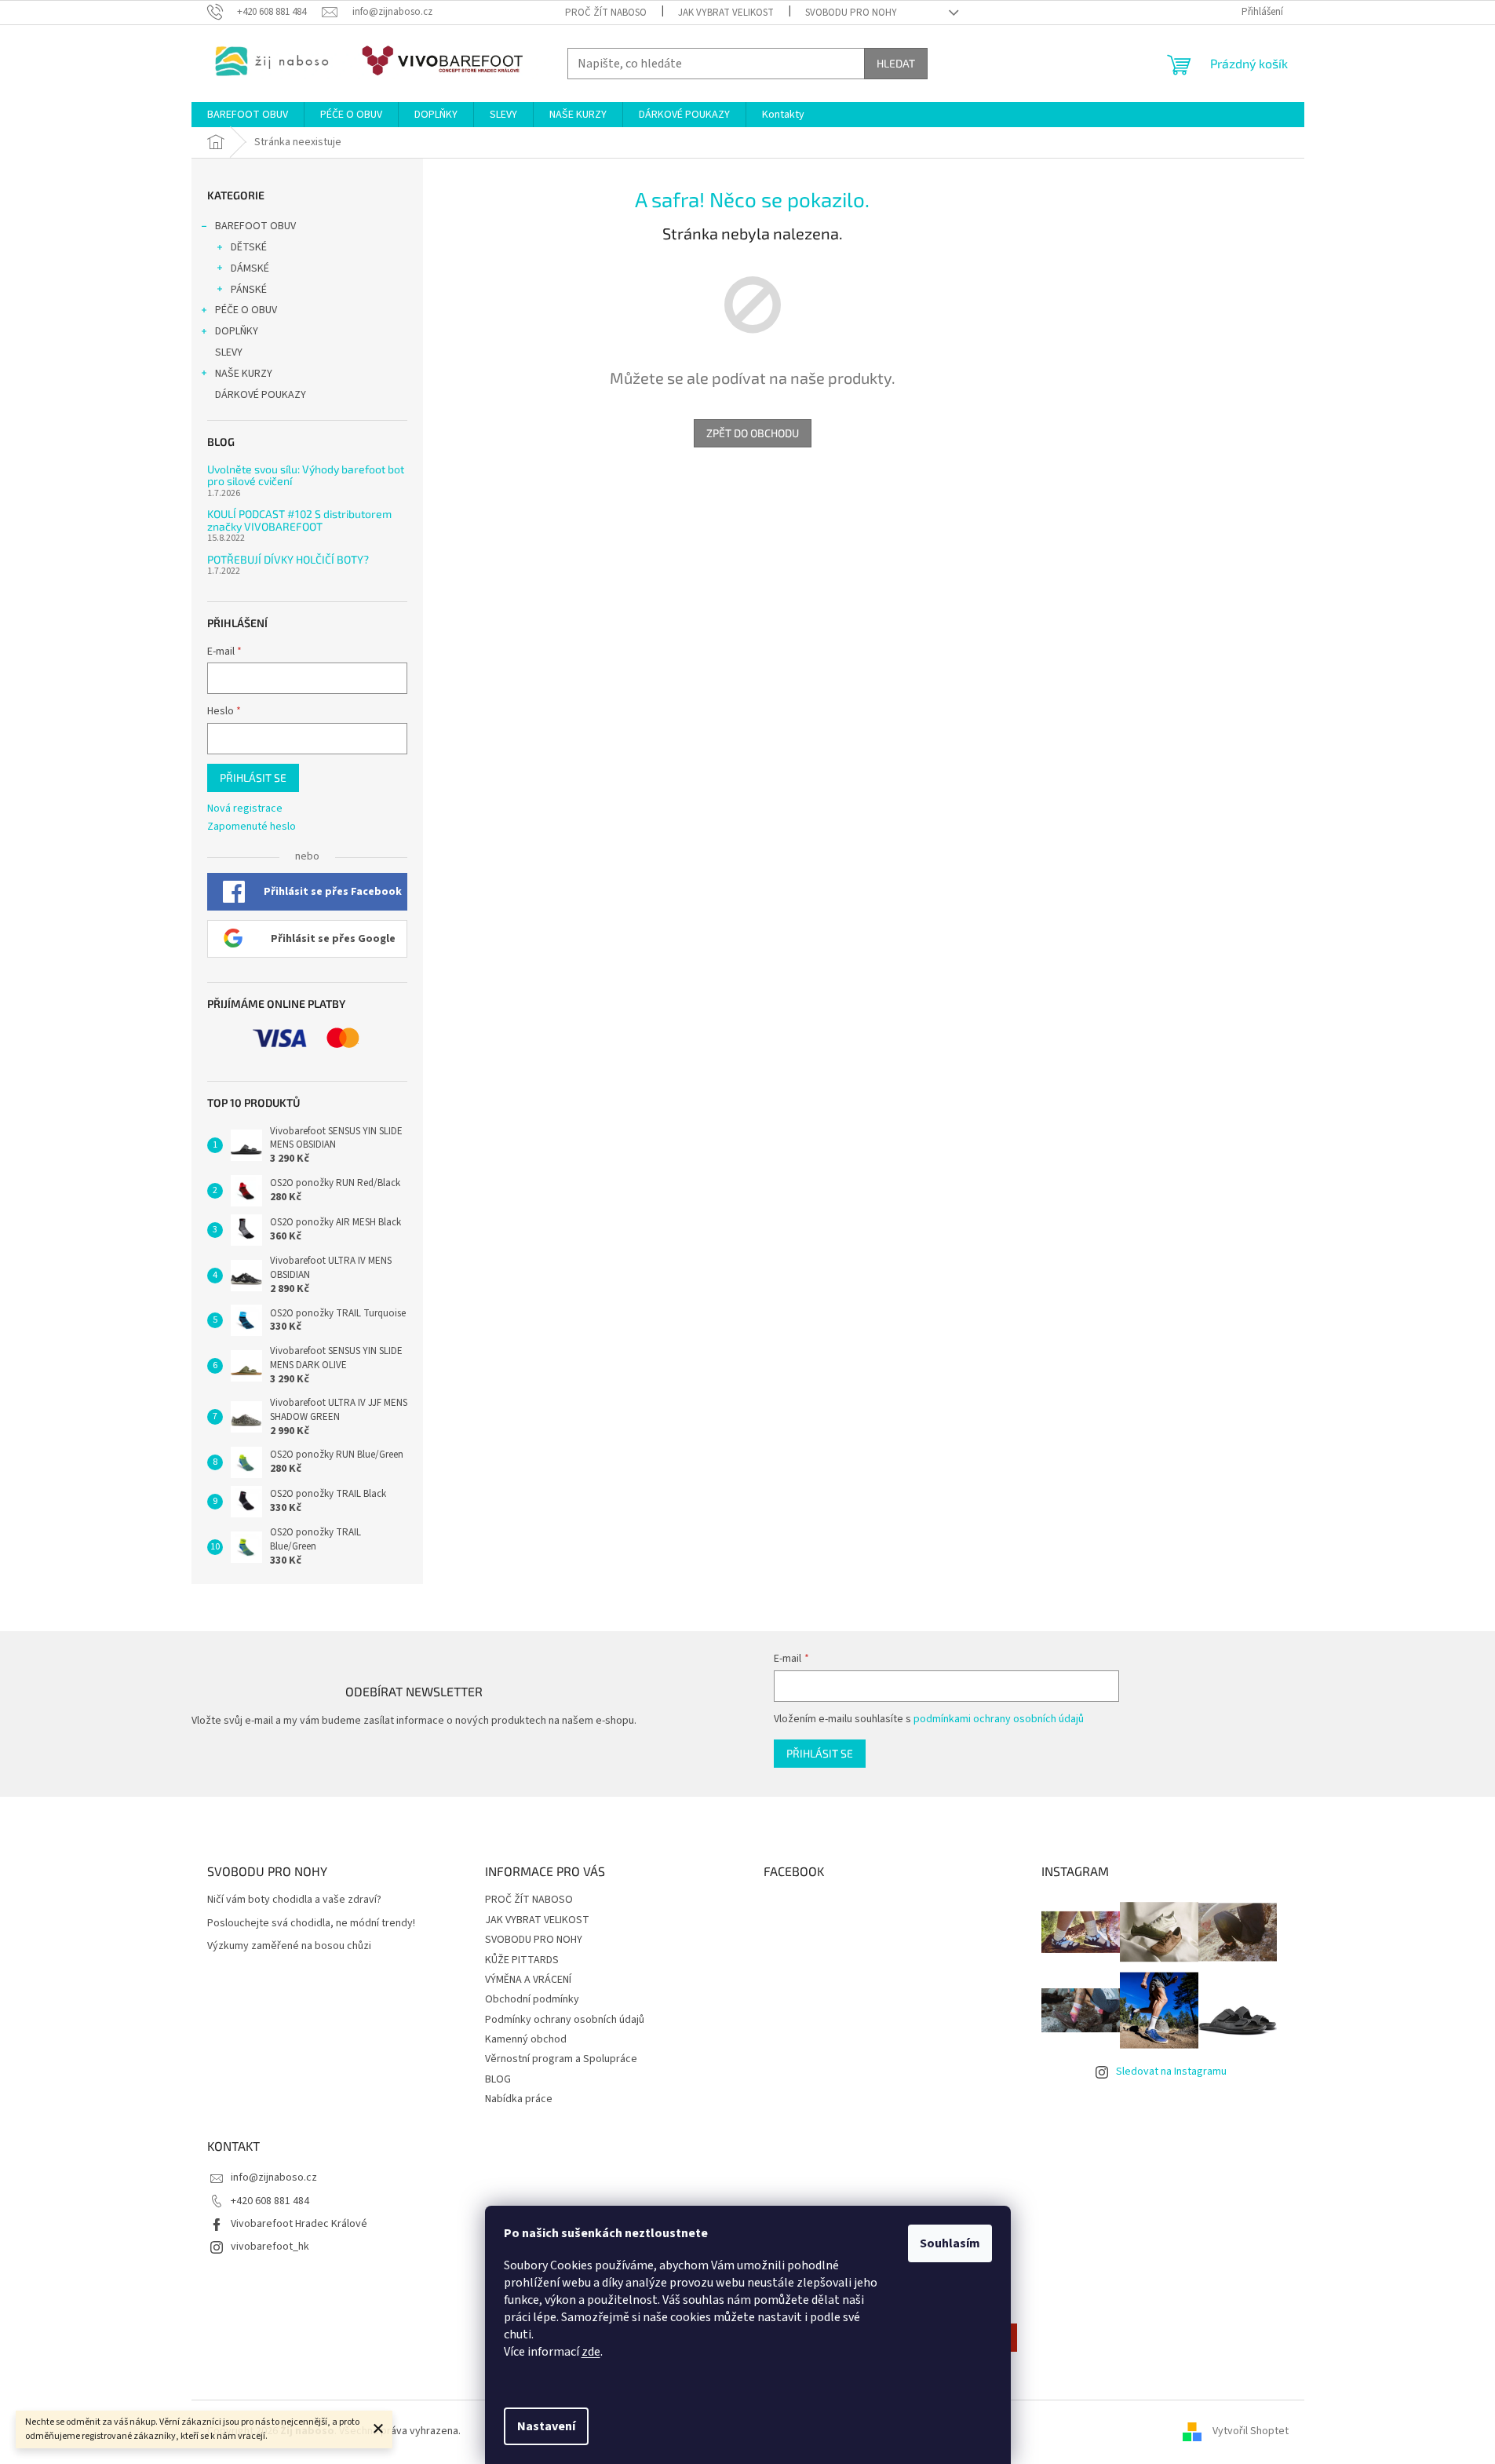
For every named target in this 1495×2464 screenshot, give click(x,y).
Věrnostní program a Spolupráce (561, 2059)
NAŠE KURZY (244, 374)
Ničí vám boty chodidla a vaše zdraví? (294, 1900)
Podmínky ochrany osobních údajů (565, 2020)
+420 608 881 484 (270, 2201)
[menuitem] (248, 115)
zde (591, 2352)
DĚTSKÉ (249, 247)
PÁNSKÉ (249, 290)
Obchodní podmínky (532, 1999)
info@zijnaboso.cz (274, 2177)
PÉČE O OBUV (246, 310)
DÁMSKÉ (250, 268)
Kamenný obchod (526, 2039)
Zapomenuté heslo (252, 827)
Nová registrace (245, 809)
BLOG (498, 2079)
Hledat (896, 63)
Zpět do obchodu (753, 433)
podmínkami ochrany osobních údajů (999, 1719)
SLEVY (229, 352)
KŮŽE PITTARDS (522, 1960)
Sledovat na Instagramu (1171, 2072)
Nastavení (546, 2426)
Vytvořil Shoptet (1251, 2432)
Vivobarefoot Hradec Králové (299, 2224)
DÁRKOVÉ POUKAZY (261, 395)
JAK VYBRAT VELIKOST (726, 13)
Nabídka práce (519, 2099)
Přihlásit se (253, 778)
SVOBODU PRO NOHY (851, 13)
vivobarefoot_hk (270, 2247)
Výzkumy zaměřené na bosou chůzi (289, 1946)
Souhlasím (950, 2243)
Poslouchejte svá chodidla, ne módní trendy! (311, 1924)
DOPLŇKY (237, 331)
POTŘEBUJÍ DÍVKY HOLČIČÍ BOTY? (288, 559)
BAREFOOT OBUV (255, 226)
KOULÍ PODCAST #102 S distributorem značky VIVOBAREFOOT (299, 520)
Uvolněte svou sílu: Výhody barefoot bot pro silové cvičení (306, 475)
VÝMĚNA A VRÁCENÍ (528, 1980)
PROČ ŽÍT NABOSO (606, 13)
